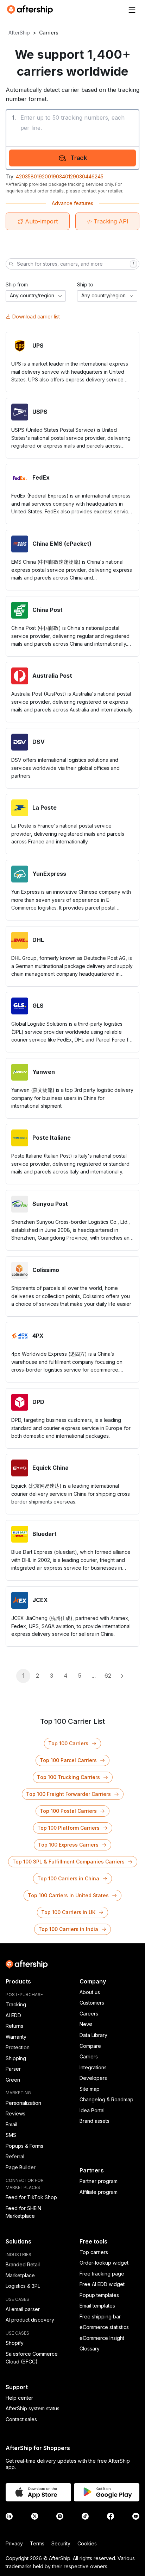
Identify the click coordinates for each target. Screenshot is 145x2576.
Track (79, 158)
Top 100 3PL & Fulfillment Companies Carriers (68, 1862)
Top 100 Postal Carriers (68, 1811)
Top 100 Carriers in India (68, 1929)
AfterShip (19, 33)
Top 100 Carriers (68, 1743)
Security (61, 2543)
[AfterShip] (32, 10)
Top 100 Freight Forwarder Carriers (68, 1794)
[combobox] (36, 296)
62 (108, 1676)
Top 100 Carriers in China (68, 1878)
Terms (37, 2543)
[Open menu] (132, 10)
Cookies (87, 2543)
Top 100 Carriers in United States (68, 1895)
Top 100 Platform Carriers (68, 1828)
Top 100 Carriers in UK (68, 1912)
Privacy (14, 2543)
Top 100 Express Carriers (68, 1845)
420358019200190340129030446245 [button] (60, 176)
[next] (122, 1676)
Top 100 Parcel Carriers (68, 1760)
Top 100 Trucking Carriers (68, 1777)
